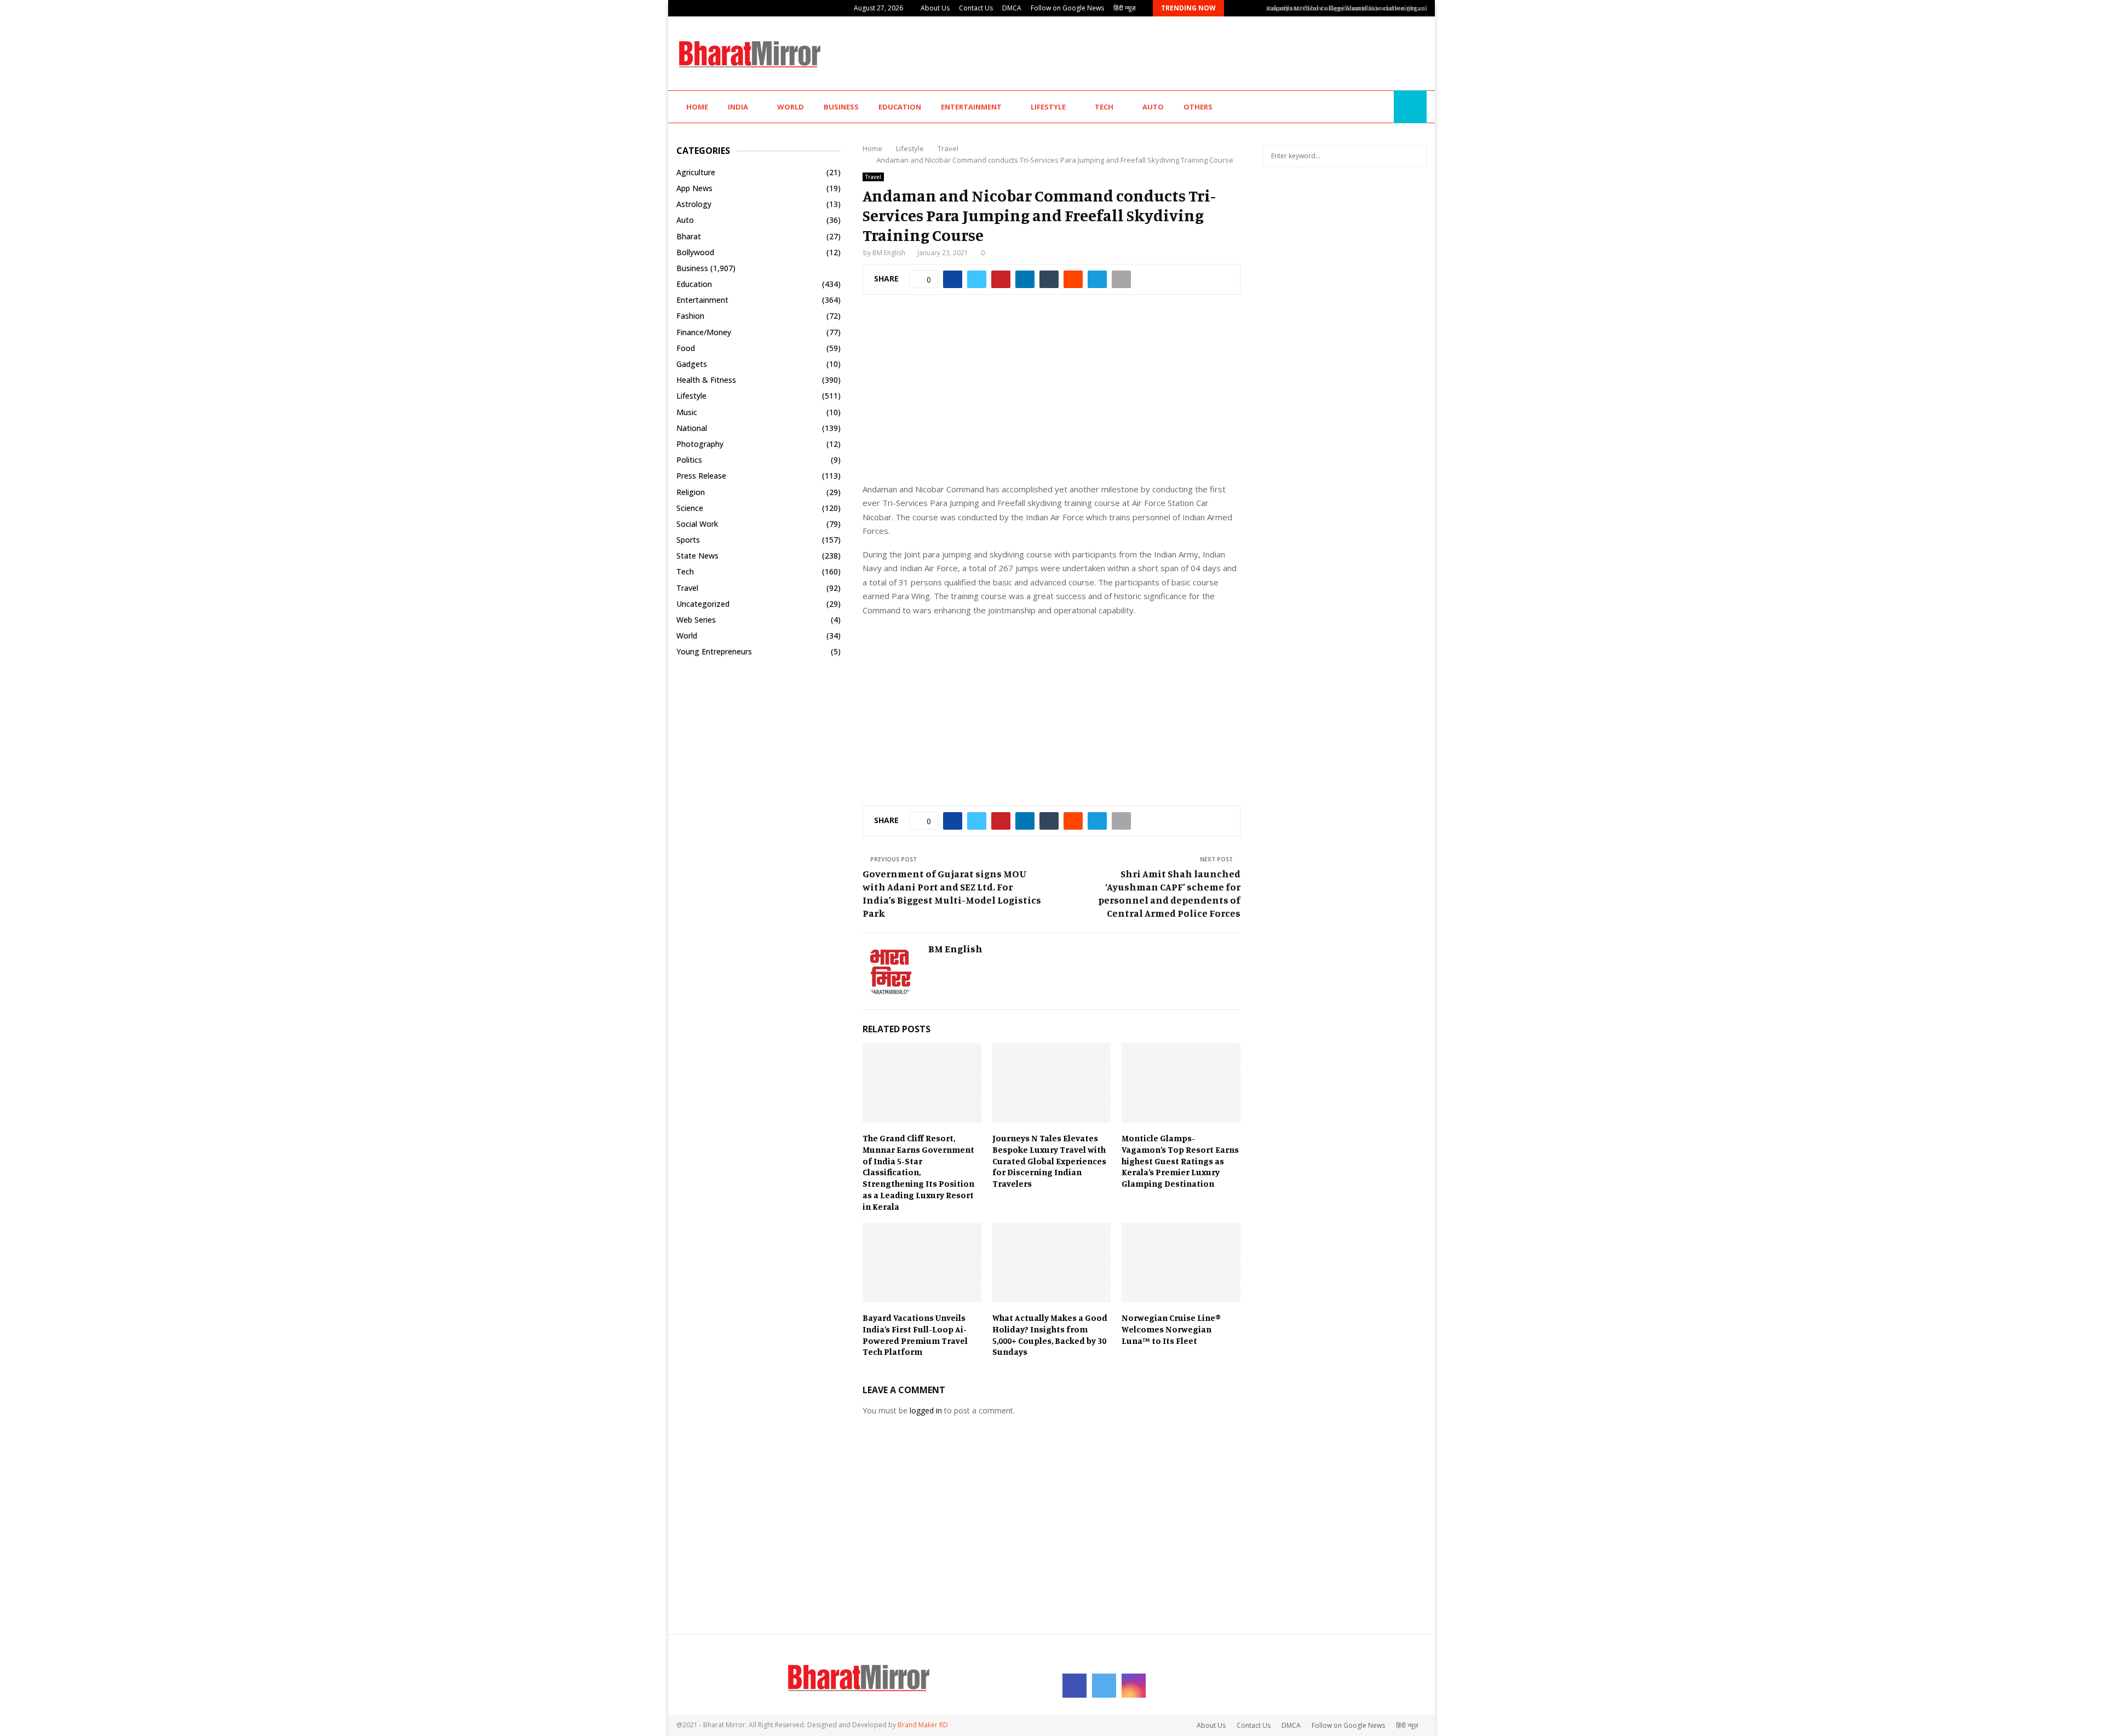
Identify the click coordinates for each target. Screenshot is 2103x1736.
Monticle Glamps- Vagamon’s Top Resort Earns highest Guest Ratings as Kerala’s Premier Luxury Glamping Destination (1180, 1161)
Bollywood (695, 252)
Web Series (696, 620)
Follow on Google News (1067, 8)
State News (697, 556)
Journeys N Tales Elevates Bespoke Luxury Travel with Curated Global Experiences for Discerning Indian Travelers (1049, 1161)
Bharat (689, 236)
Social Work (697, 524)
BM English (889, 253)
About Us (935, 8)
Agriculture (696, 172)
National (692, 428)
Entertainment (971, 107)
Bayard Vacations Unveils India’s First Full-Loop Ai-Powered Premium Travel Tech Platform (915, 1335)
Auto (1153, 107)
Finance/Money (704, 332)
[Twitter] (1370, 107)
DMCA (1012, 8)
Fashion (690, 316)
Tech (1104, 107)
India (738, 107)
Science (690, 508)
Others (1198, 107)
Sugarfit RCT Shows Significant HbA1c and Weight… (1339, 8)
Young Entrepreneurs (714, 651)
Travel (873, 177)
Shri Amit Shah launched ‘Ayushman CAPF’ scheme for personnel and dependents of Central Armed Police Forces (1169, 893)
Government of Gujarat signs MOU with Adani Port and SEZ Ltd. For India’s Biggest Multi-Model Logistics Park (952, 893)
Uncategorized (703, 604)
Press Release (701, 476)
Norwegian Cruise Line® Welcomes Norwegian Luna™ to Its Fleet (1171, 1329)
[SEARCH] (1415, 156)
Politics (689, 460)
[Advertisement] (1227, 52)
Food (686, 348)
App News (694, 188)
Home (697, 107)
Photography (700, 444)
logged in (926, 1410)
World (791, 107)
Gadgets (692, 364)
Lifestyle (1048, 107)
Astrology (694, 204)
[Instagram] (1382, 107)
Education (900, 107)
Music (687, 412)
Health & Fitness (706, 380)
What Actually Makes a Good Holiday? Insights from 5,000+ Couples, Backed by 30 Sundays (1050, 1335)
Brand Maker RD (923, 1725)
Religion (691, 492)
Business (841, 107)
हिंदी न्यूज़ (1124, 8)
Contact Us (976, 8)
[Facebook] (1358, 107)
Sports (688, 540)
